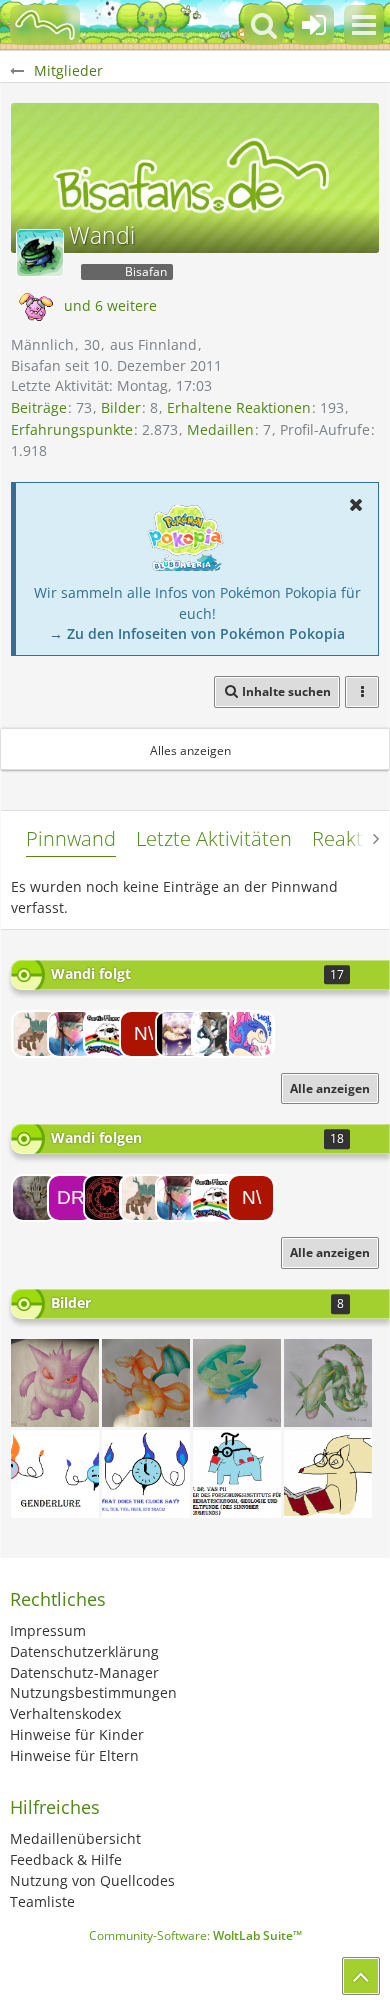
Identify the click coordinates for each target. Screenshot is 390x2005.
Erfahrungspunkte (72, 429)
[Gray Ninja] (107, 1034)
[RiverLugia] (251, 1034)
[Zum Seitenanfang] (361, 1976)
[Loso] (179, 1034)
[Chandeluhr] (146, 1474)
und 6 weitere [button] (110, 305)
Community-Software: (195, 1935)
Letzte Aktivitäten (214, 838)
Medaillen (220, 429)
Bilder (121, 407)
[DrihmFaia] (71, 1198)
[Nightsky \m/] (143, 1034)
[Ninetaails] (71, 1034)
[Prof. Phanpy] (237, 1474)
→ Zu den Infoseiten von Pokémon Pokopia (197, 633)
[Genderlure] (55, 1474)
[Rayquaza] (328, 1383)
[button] (364, 25)
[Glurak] (146, 1383)
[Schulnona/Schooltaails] (328, 1474)
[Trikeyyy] (35, 1034)
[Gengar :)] (55, 1383)
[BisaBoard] (45, 25)
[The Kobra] (35, 1198)
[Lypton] (215, 1034)
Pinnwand (71, 838)
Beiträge (39, 407)
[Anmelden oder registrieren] (314, 25)
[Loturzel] (237, 1383)
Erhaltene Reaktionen (239, 407)
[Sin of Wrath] (107, 1198)
